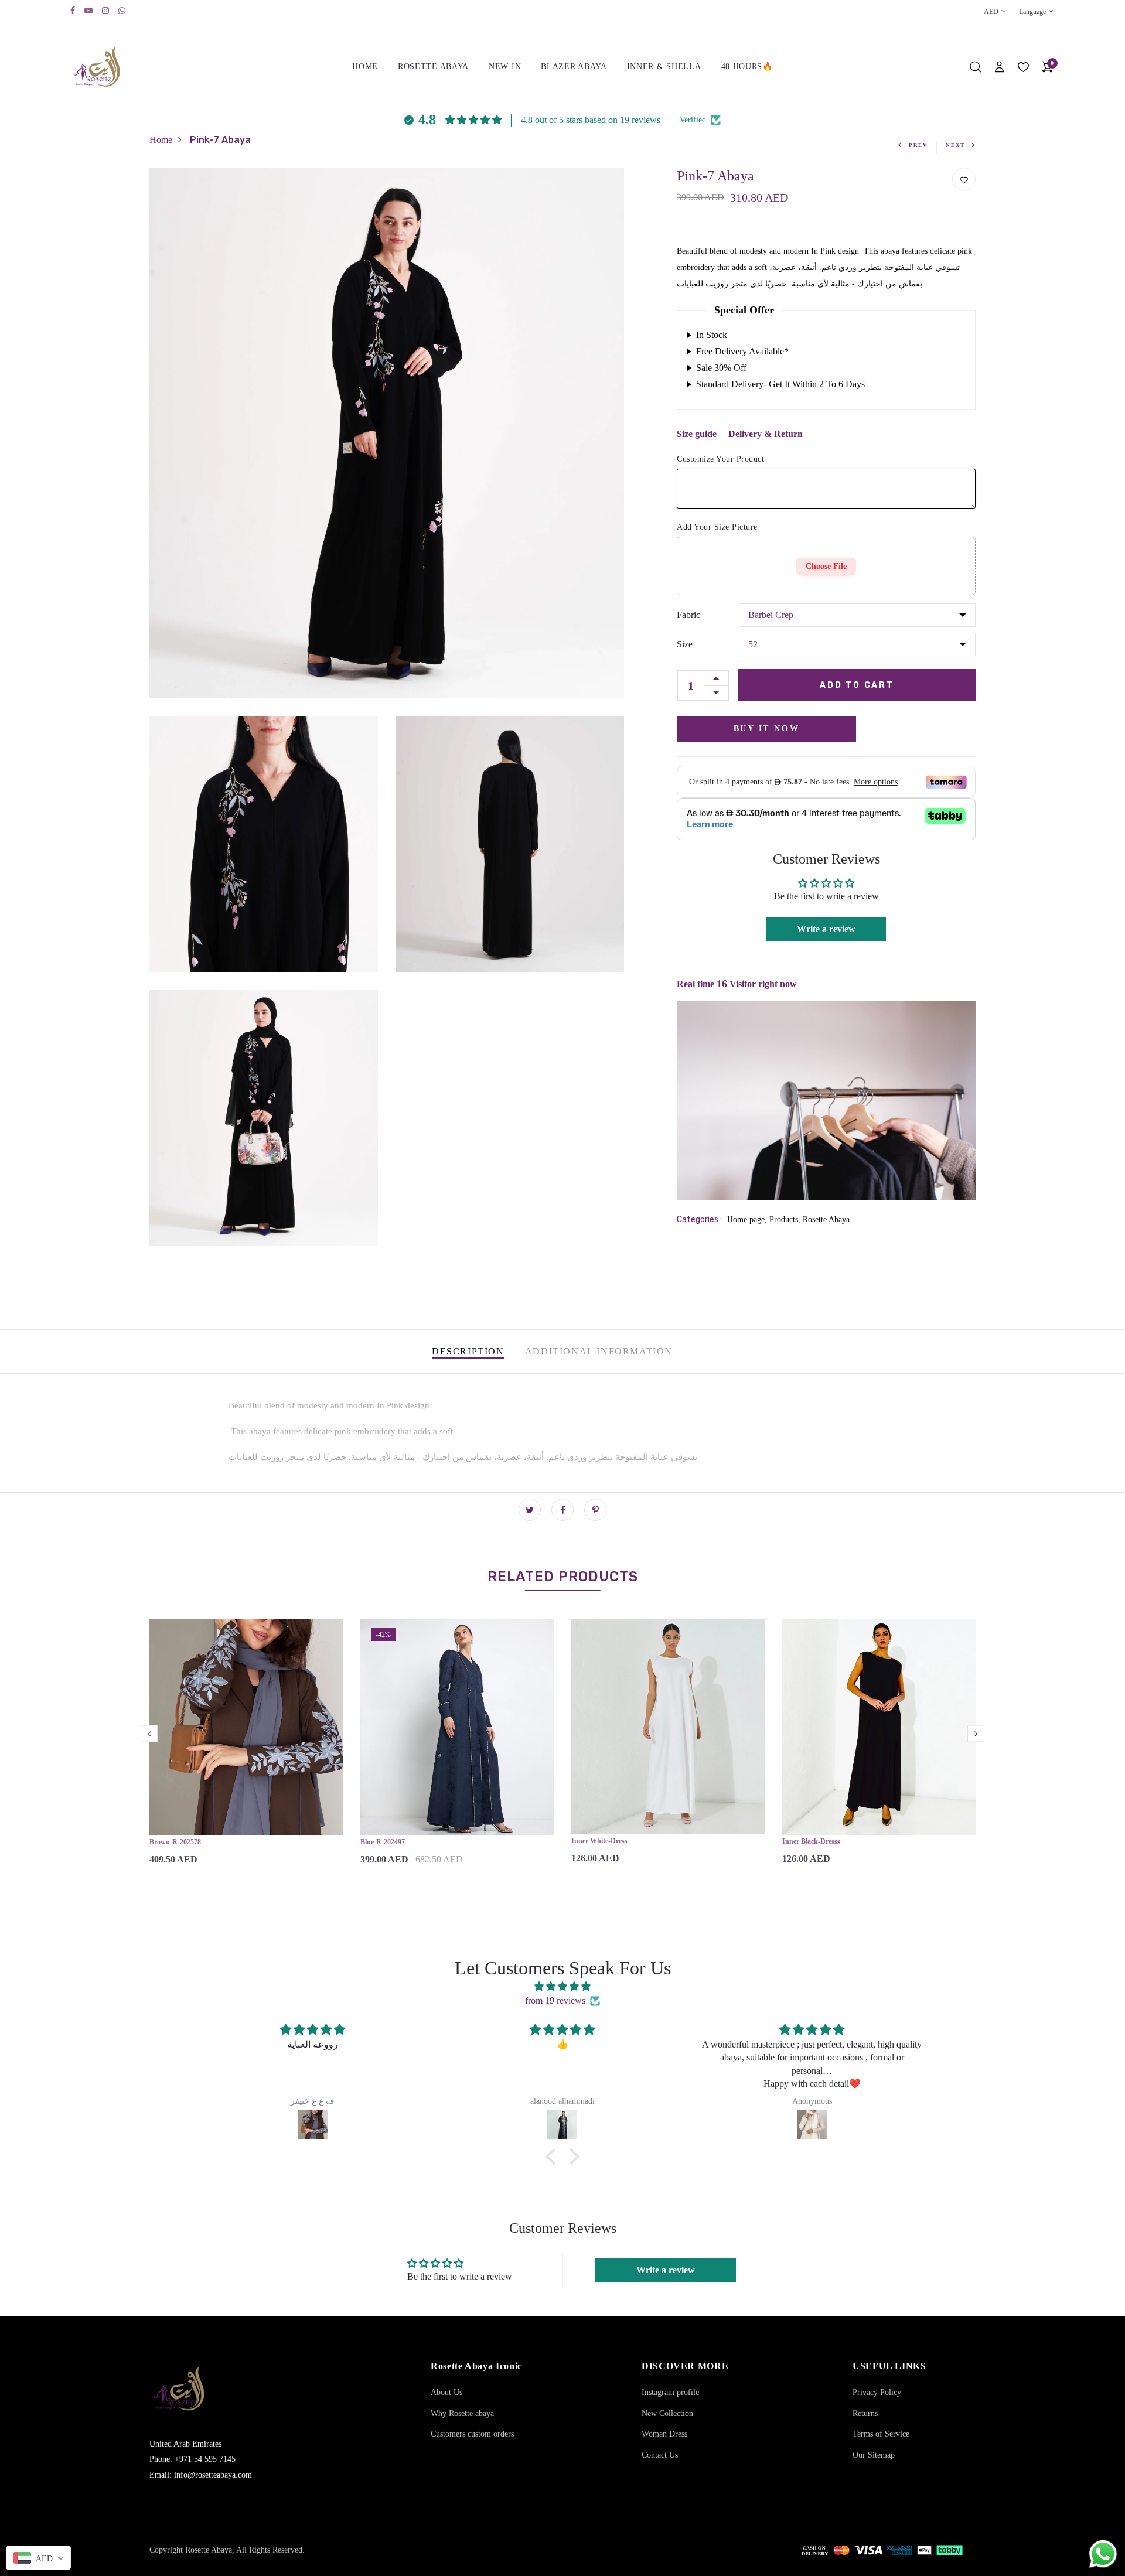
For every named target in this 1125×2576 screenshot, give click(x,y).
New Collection (667, 2413)
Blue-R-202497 (383, 1842)
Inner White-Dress (599, 1841)
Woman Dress (664, 2434)
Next (955, 145)
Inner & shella (664, 66)
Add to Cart (857, 685)
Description (468, 1351)
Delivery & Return (766, 434)
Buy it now (767, 729)
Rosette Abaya (433, 66)
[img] (562, 1986)
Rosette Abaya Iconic (476, 2366)
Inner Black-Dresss (811, 1841)
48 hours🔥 (747, 66)
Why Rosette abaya (462, 2413)
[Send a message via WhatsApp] (1103, 2554)
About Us (446, 2392)
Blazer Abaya (574, 66)
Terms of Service (881, 2434)
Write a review (826, 929)
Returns (865, 2413)
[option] (246, 1752)
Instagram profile (670, 2392)
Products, (786, 1219)
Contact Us (660, 2455)
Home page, (748, 1219)
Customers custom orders (472, 2434)
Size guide (697, 434)
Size (685, 644)
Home (365, 66)
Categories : (699, 1219)
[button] (554, 2157)
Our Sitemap (874, 2455)
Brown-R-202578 (175, 1842)
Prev (918, 145)
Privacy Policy (877, 2392)
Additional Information (599, 1351)
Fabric (688, 615)
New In (505, 66)
